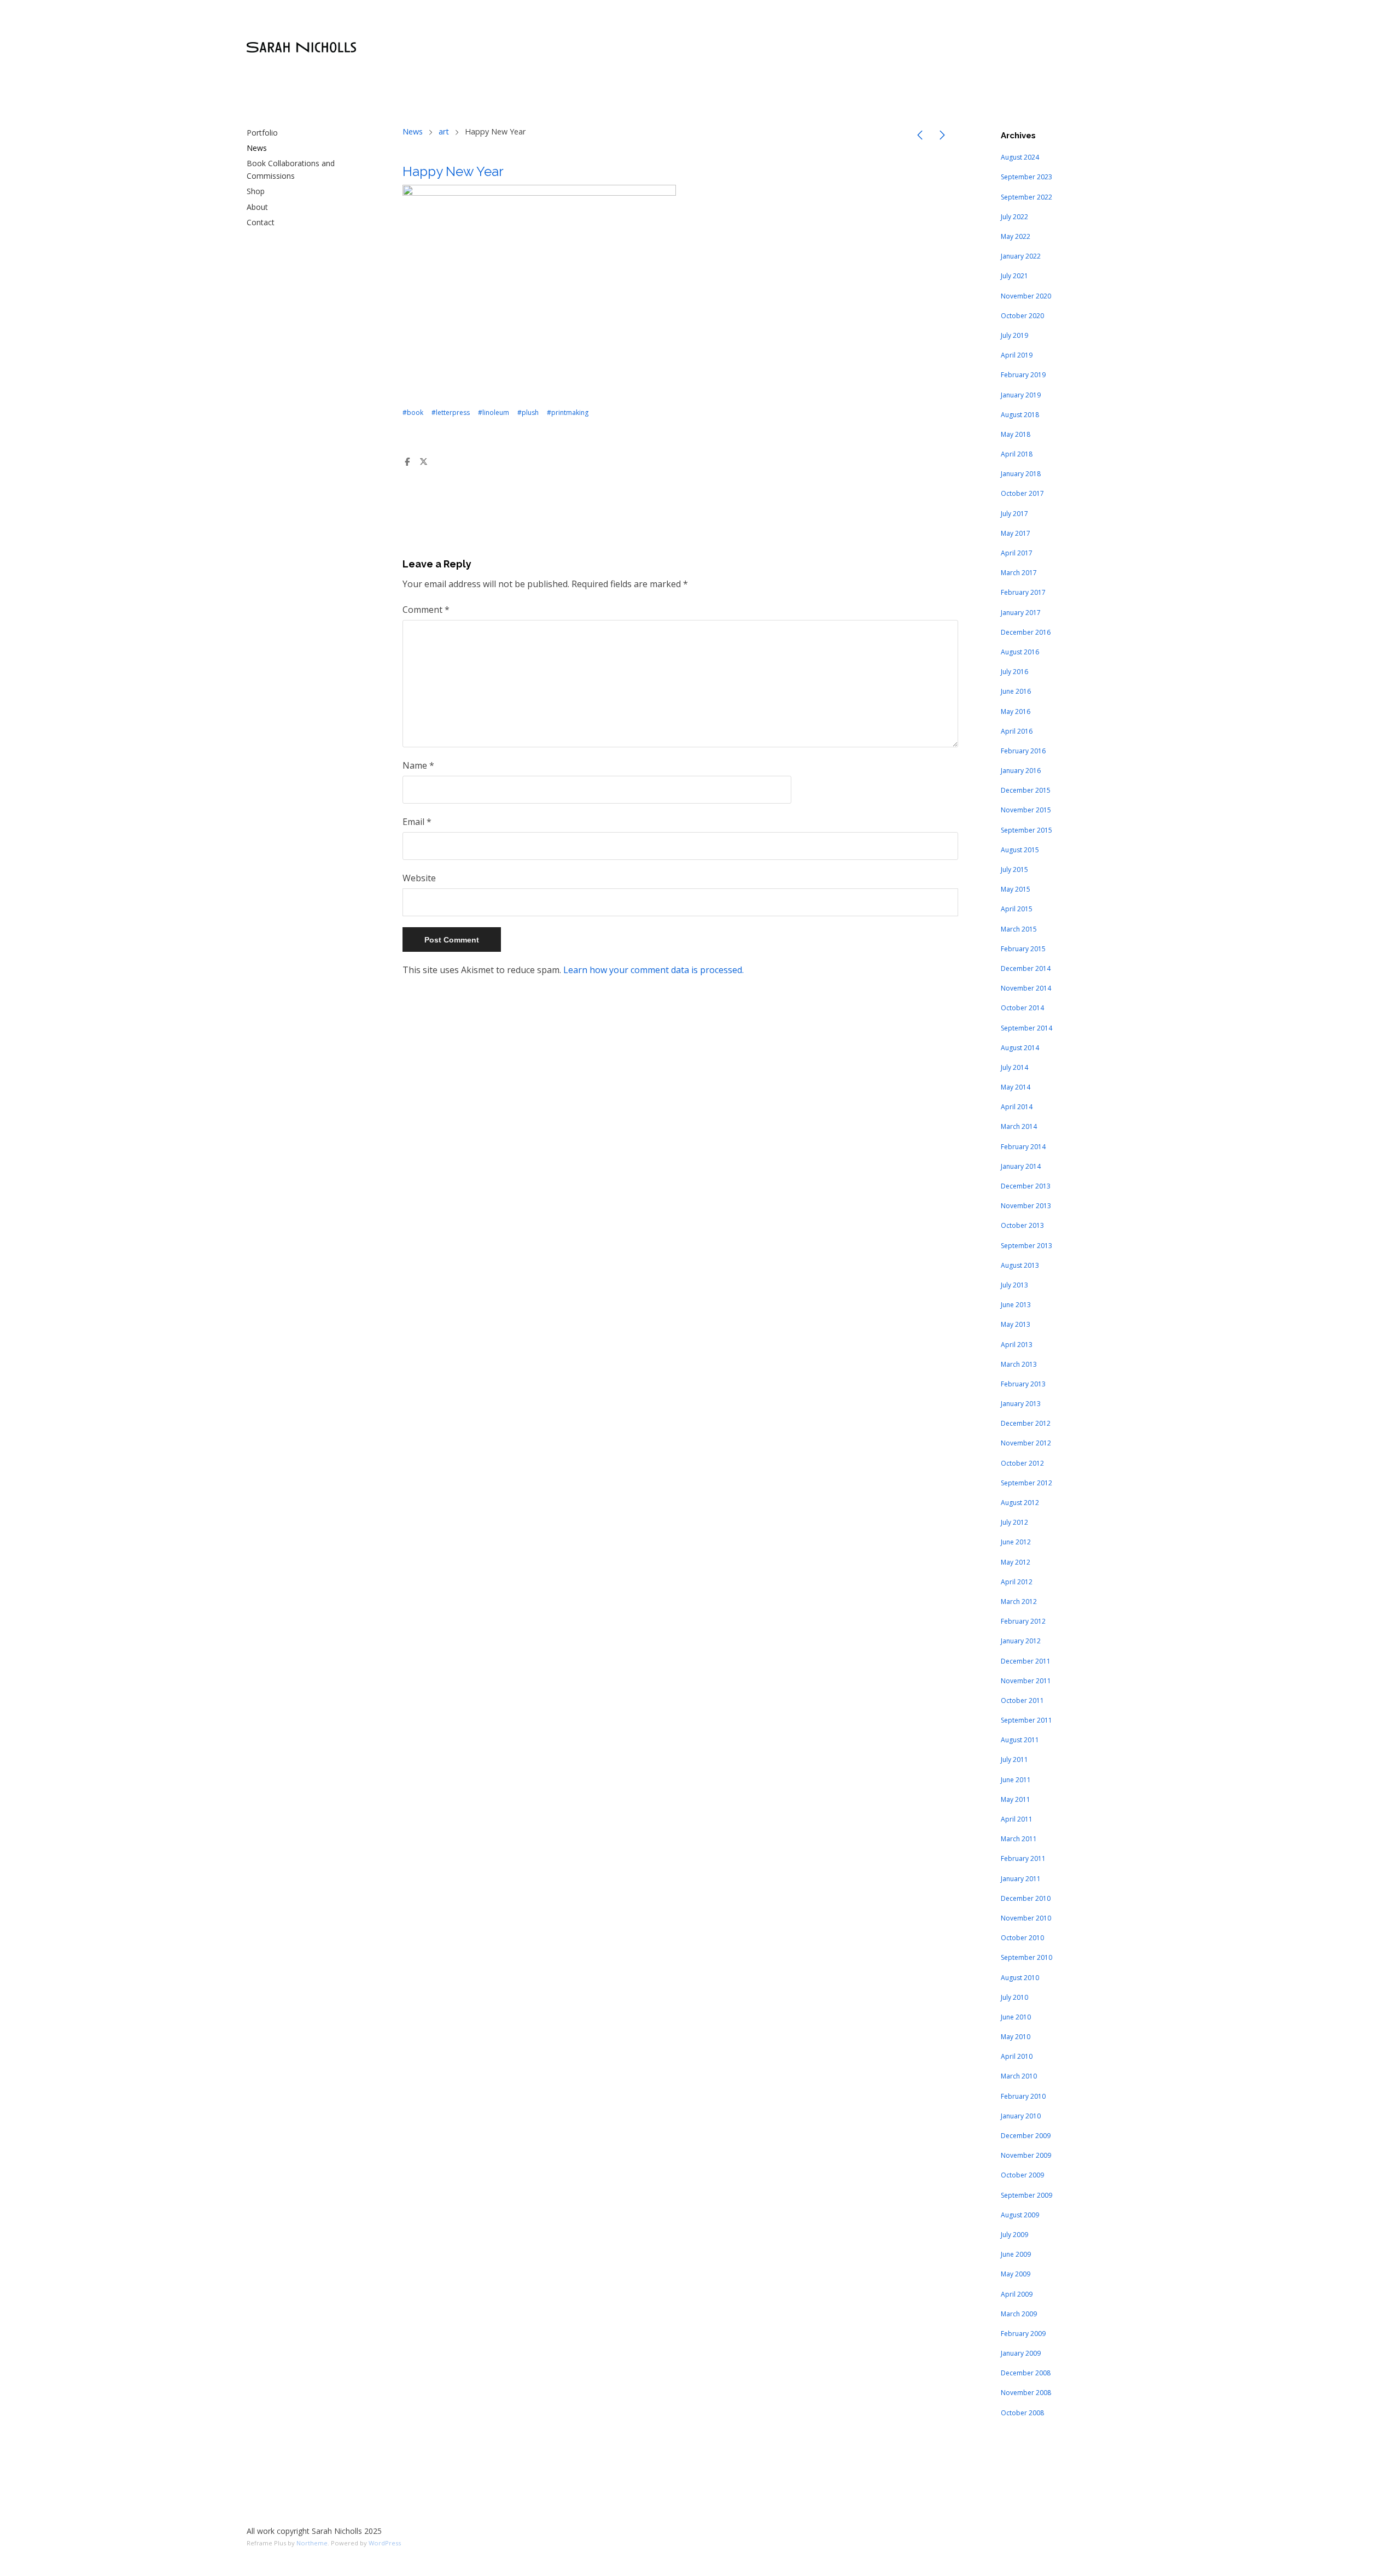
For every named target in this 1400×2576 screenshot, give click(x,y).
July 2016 (1014, 672)
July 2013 (1014, 1285)
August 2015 (1020, 850)
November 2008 (1026, 2393)
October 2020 (1022, 316)
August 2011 (1020, 1740)
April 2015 (1017, 909)
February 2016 (1023, 751)
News (257, 148)
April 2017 (1017, 553)
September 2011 (1026, 1720)
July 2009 (1014, 2235)
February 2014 (1023, 1147)
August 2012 (1020, 1503)
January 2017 (1021, 613)
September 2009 (1026, 2195)
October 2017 (1022, 493)
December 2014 (1026, 968)
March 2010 (1019, 2076)
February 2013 (1023, 1384)
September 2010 (1026, 1957)
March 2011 (1019, 1839)
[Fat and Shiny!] (920, 137)
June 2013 (1016, 1305)
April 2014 (1017, 1107)
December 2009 (1026, 2136)
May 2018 (1016, 434)
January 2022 (1021, 256)
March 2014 (1019, 1126)
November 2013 (1026, 1206)
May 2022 (1016, 236)
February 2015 (1023, 949)
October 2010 (1022, 1938)
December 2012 (1026, 1423)
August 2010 (1020, 1978)
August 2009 (1020, 2215)
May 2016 (1016, 712)
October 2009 (1022, 2175)
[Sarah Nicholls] (301, 48)
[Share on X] (424, 462)
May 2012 (1016, 1562)
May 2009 (1016, 2274)
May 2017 (1016, 533)
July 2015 (1014, 870)
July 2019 (1014, 335)
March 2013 (1019, 1364)
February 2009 (1023, 2334)
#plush (528, 412)
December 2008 (1026, 2373)
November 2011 (1026, 1681)
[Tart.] (942, 137)
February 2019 (1023, 375)
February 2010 (1023, 2096)
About (257, 207)
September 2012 (1026, 1483)
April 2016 (1017, 731)
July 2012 (1014, 1522)
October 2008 (1022, 2413)
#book (413, 412)
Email (417, 822)
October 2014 (1022, 1008)
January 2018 (1021, 474)
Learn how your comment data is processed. (654, 970)
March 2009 (1019, 2314)
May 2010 (1016, 2037)
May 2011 (1016, 1799)
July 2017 (1014, 514)
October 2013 (1022, 1225)
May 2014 (1016, 1087)
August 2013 (1020, 1265)
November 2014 (1026, 988)
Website (419, 878)
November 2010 (1026, 1918)
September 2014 (1026, 1028)
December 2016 (1026, 632)
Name (418, 765)
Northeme (312, 2543)
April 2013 (1017, 1345)
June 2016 (1016, 691)
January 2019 (1021, 395)
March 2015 (1019, 929)
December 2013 (1026, 1186)
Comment (426, 610)
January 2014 (1021, 1166)
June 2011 (1016, 1780)
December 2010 (1026, 1898)
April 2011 (1017, 1819)
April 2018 (1017, 454)
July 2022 (1014, 217)
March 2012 (1019, 1602)
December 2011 (1026, 1661)
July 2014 (1014, 1067)
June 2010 (1016, 2017)
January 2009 (1021, 2353)
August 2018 (1020, 415)
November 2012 (1026, 1443)
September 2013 (1026, 1246)
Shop (256, 191)
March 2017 (1019, 573)
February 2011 (1023, 1858)
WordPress (385, 2543)
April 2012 (1017, 1582)
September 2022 (1026, 197)
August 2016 (1020, 652)
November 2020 (1026, 296)
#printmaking (568, 412)
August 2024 (1020, 157)
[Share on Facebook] (407, 462)
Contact (261, 222)
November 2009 (1026, 2155)
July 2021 (1014, 276)
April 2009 (1017, 2294)
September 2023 (1026, 177)
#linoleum (494, 412)
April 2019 (1017, 355)
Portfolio (262, 133)
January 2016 (1021, 771)
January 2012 (1021, 1641)
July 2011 (1014, 1760)
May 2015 (1016, 889)
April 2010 (1017, 2056)
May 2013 (1016, 1324)
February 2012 (1023, 1621)
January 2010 (1021, 2116)
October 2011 (1022, 1700)
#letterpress (451, 412)
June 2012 (1016, 1542)
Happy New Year (453, 171)
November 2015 (1026, 810)
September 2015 (1026, 830)
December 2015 (1026, 790)
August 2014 (1020, 1048)
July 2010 (1014, 1997)
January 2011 (1021, 1879)
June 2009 (1016, 2254)
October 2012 (1022, 1463)
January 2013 (1021, 1404)
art (444, 131)
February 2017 (1023, 592)
